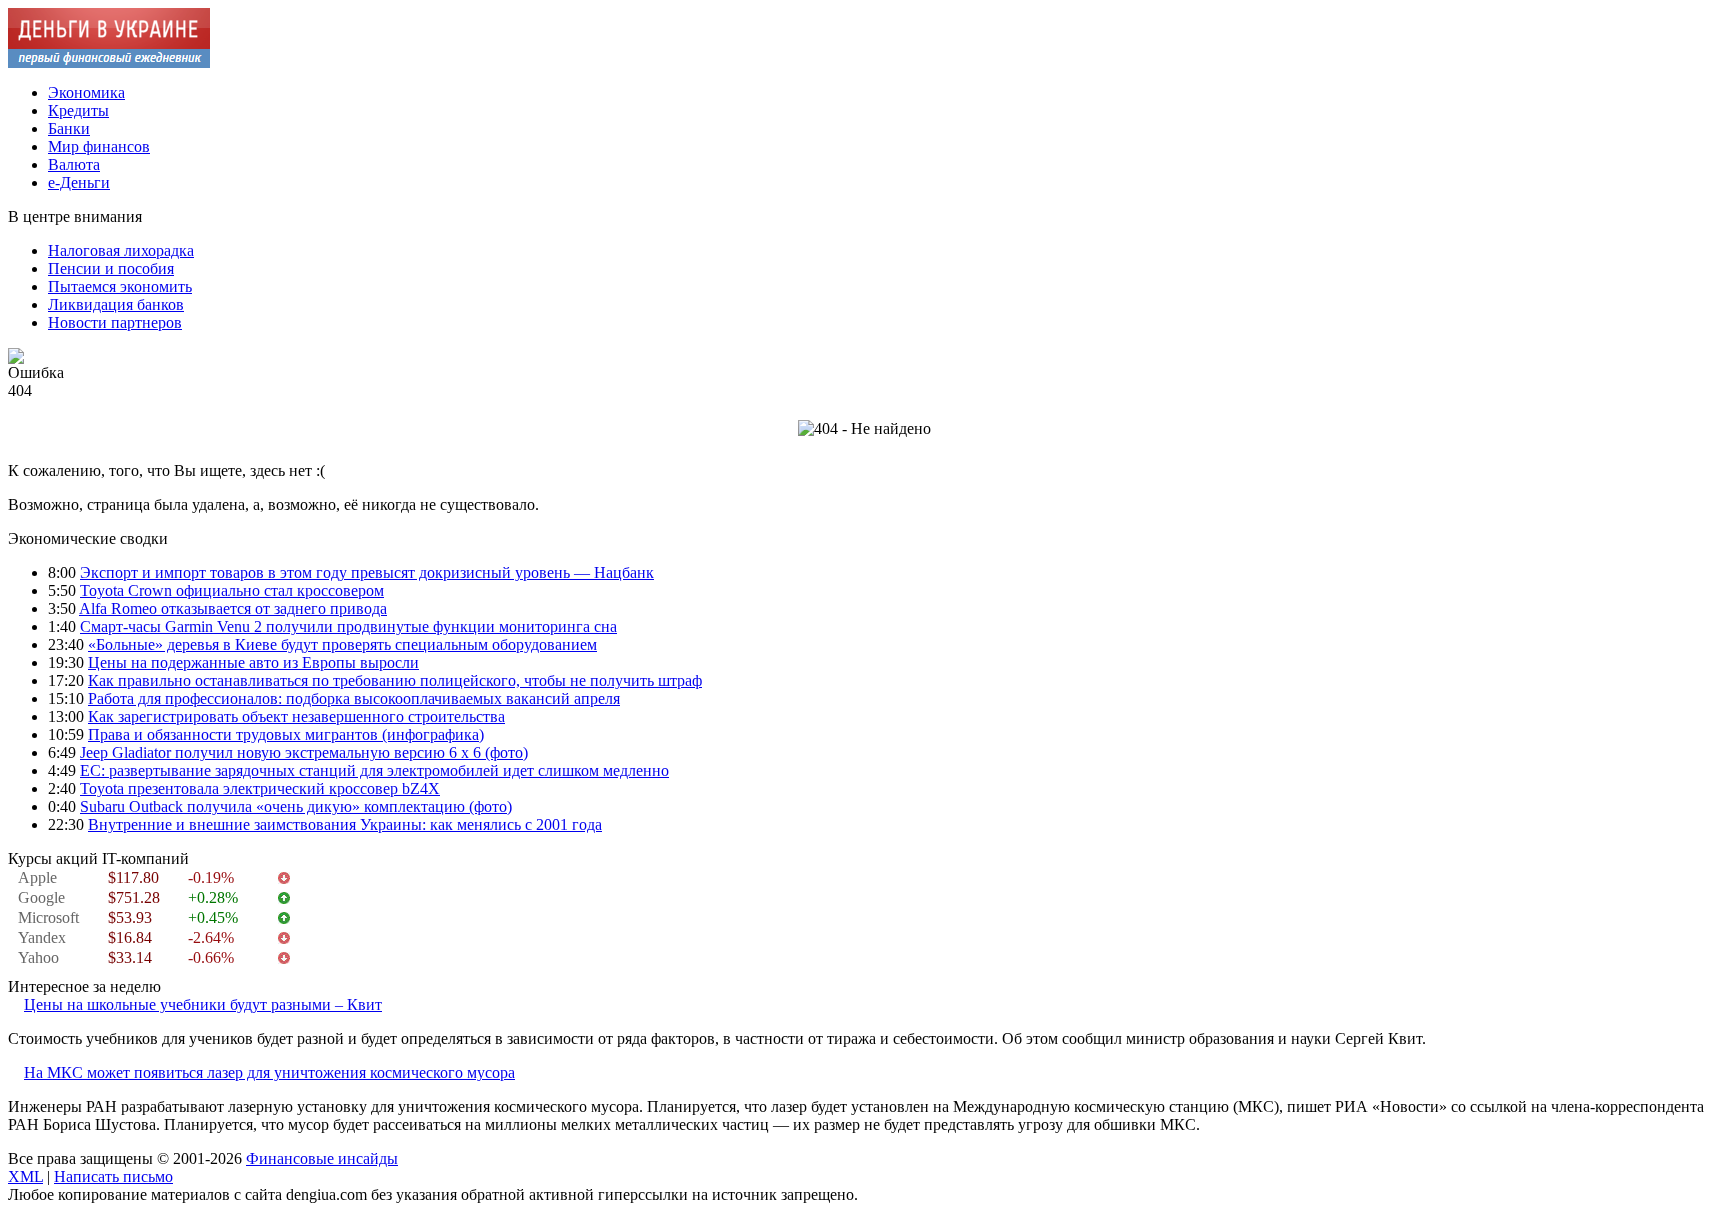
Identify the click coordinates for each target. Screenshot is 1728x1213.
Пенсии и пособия (111, 268)
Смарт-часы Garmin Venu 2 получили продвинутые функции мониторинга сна (348, 626)
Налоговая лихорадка (121, 250)
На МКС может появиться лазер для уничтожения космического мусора (269, 1072)
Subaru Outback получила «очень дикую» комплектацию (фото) (296, 806)
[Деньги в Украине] (109, 62)
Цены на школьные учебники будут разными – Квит (203, 1004)
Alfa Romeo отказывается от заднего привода (233, 608)
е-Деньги (79, 182)
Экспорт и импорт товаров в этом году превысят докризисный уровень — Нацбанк (367, 572)
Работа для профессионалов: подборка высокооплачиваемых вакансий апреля (354, 698)
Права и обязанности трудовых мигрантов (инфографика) (286, 734)
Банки (69, 128)
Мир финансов (99, 146)
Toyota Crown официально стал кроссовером (232, 590)
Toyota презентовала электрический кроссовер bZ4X (260, 788)
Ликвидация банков (116, 304)
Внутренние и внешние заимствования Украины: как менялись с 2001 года (345, 824)
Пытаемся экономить (120, 286)
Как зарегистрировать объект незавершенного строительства (296, 716)
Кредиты (78, 110)
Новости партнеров (115, 322)
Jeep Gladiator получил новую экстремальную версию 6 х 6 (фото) (304, 752)
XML (25, 1176)
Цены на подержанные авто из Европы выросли (253, 662)
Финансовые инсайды (322, 1158)
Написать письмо (113, 1176)
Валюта (74, 164)
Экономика (86, 92)
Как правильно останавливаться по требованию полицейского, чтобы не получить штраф (395, 680)
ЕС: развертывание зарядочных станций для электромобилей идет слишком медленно (374, 770)
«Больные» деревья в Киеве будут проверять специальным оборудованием (342, 644)
